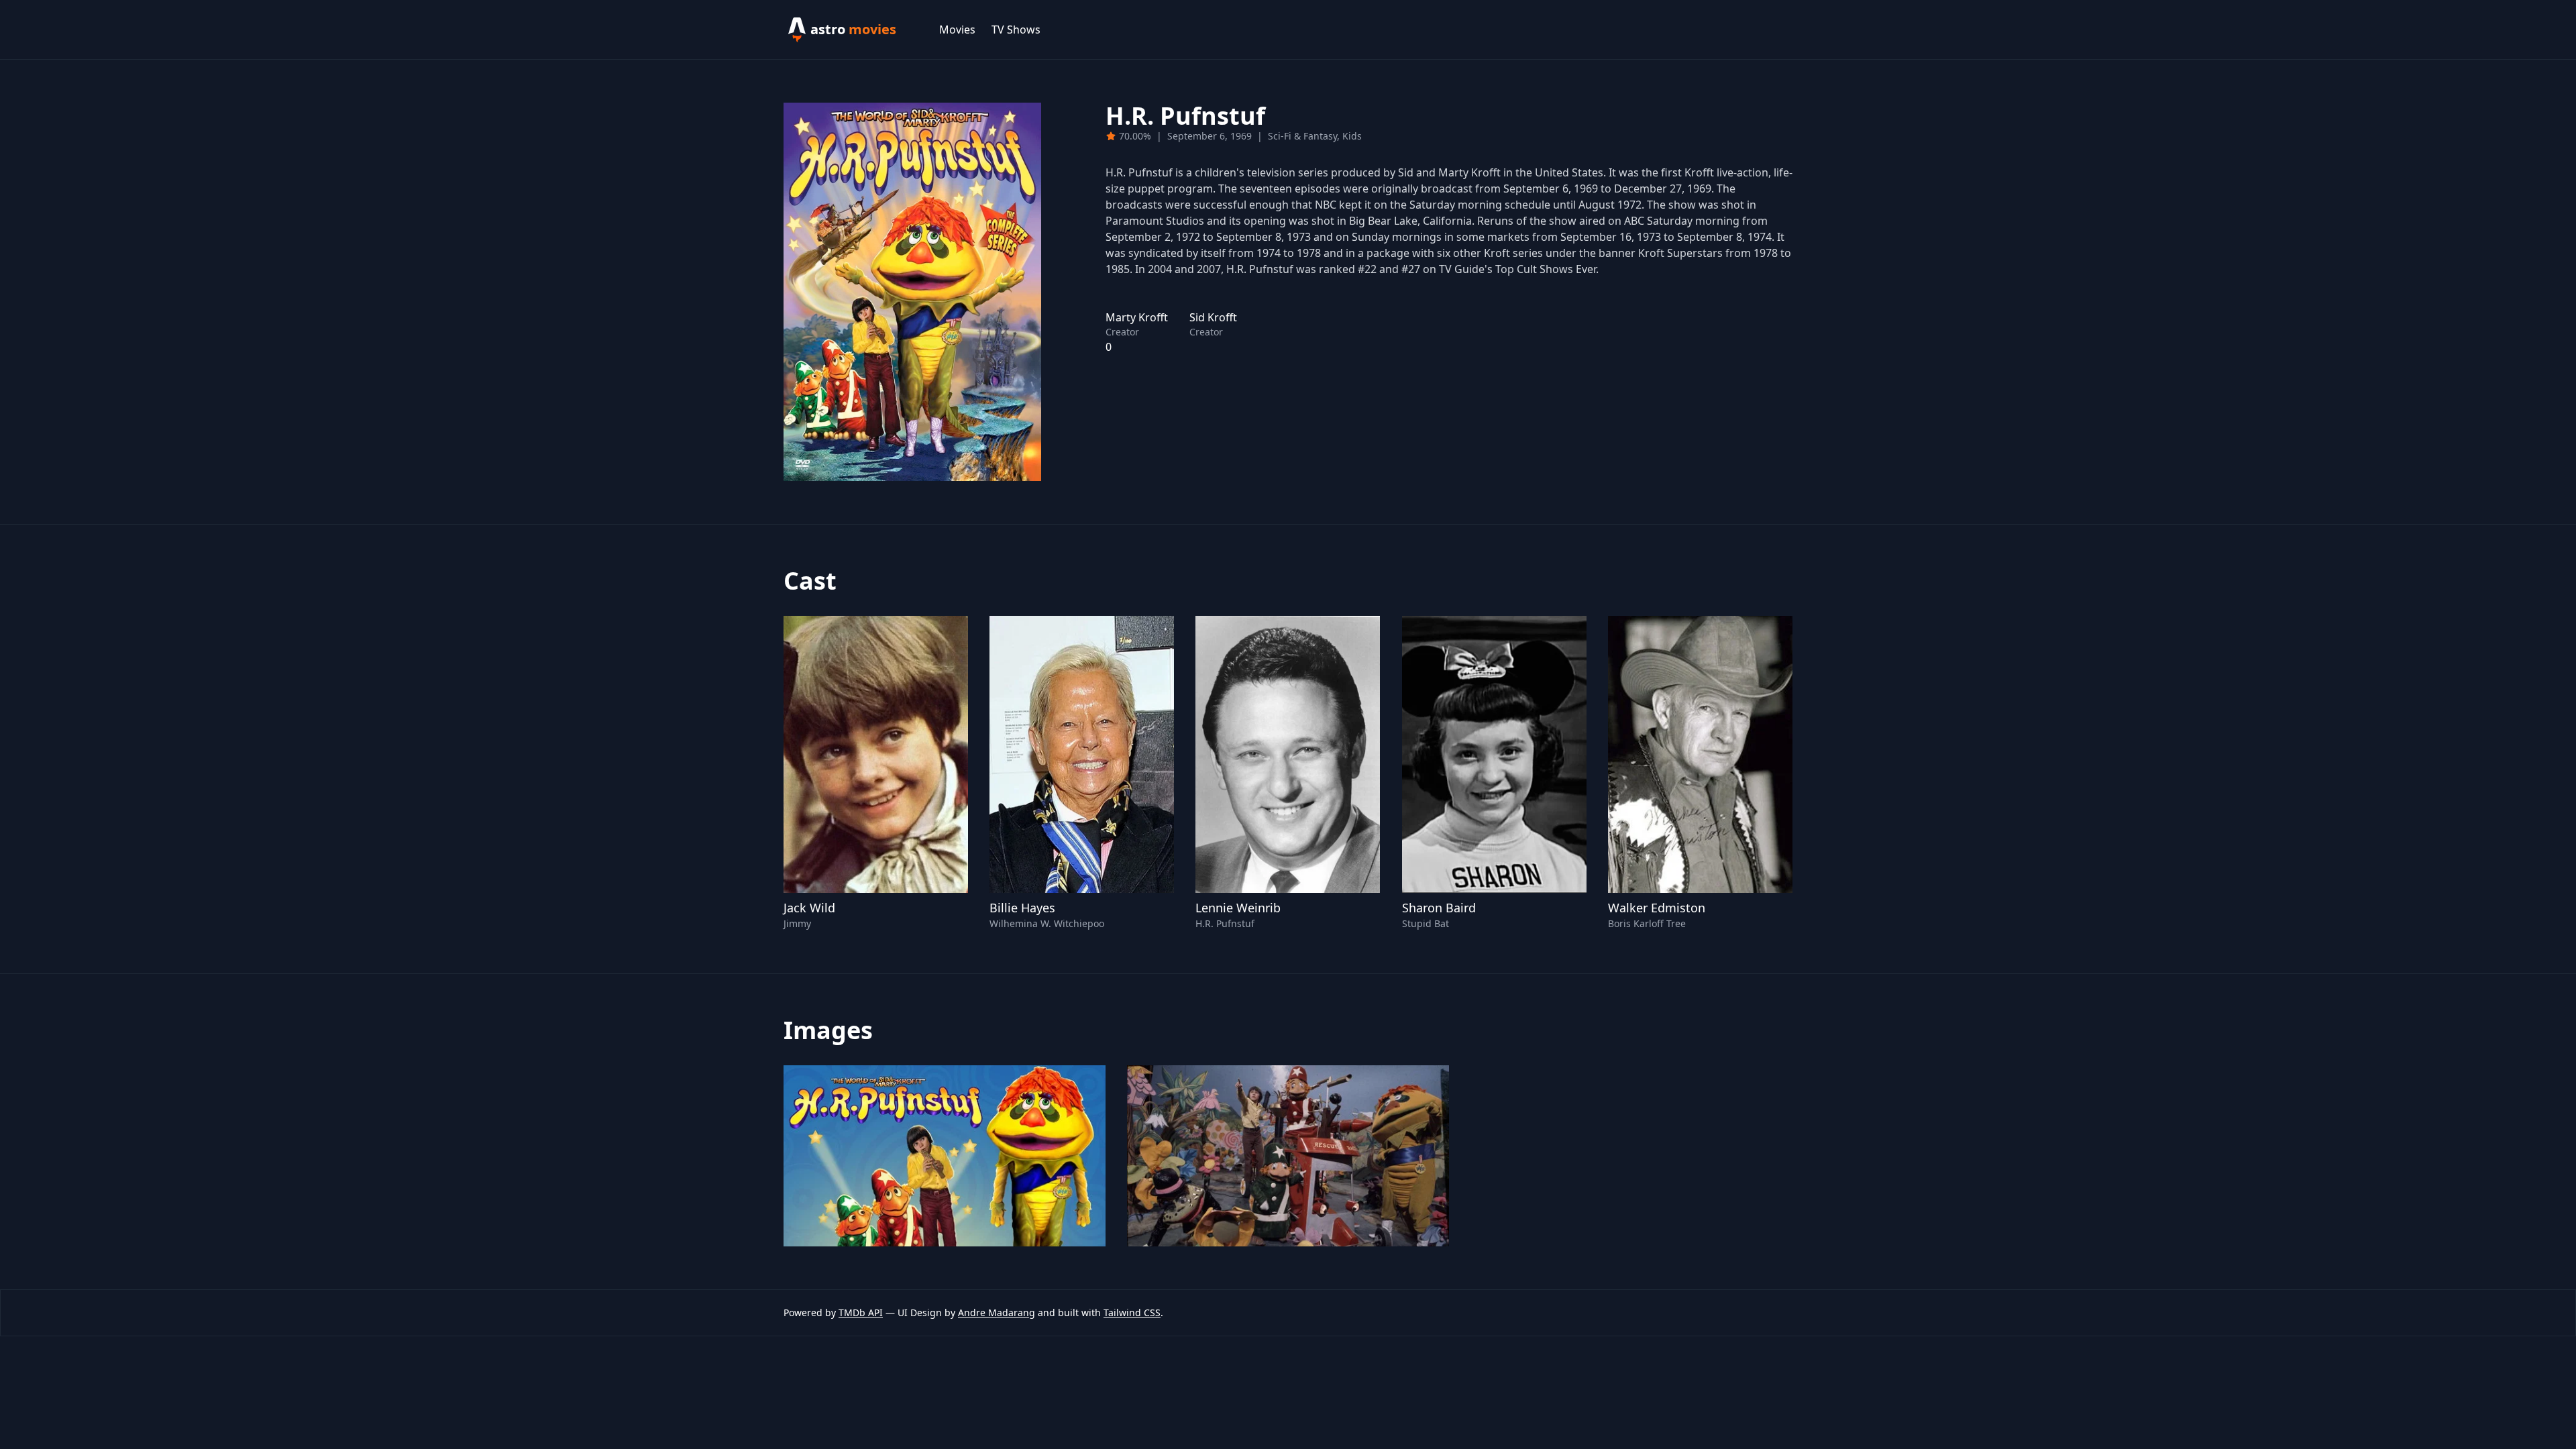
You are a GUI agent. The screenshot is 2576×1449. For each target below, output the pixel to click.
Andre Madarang (997, 1312)
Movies (957, 30)
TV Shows (1016, 30)
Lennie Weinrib (1238, 908)
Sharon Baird (1439, 908)
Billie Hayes (1022, 908)
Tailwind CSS (1132, 1312)
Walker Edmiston (1657, 908)
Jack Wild (809, 908)
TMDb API (861, 1312)
